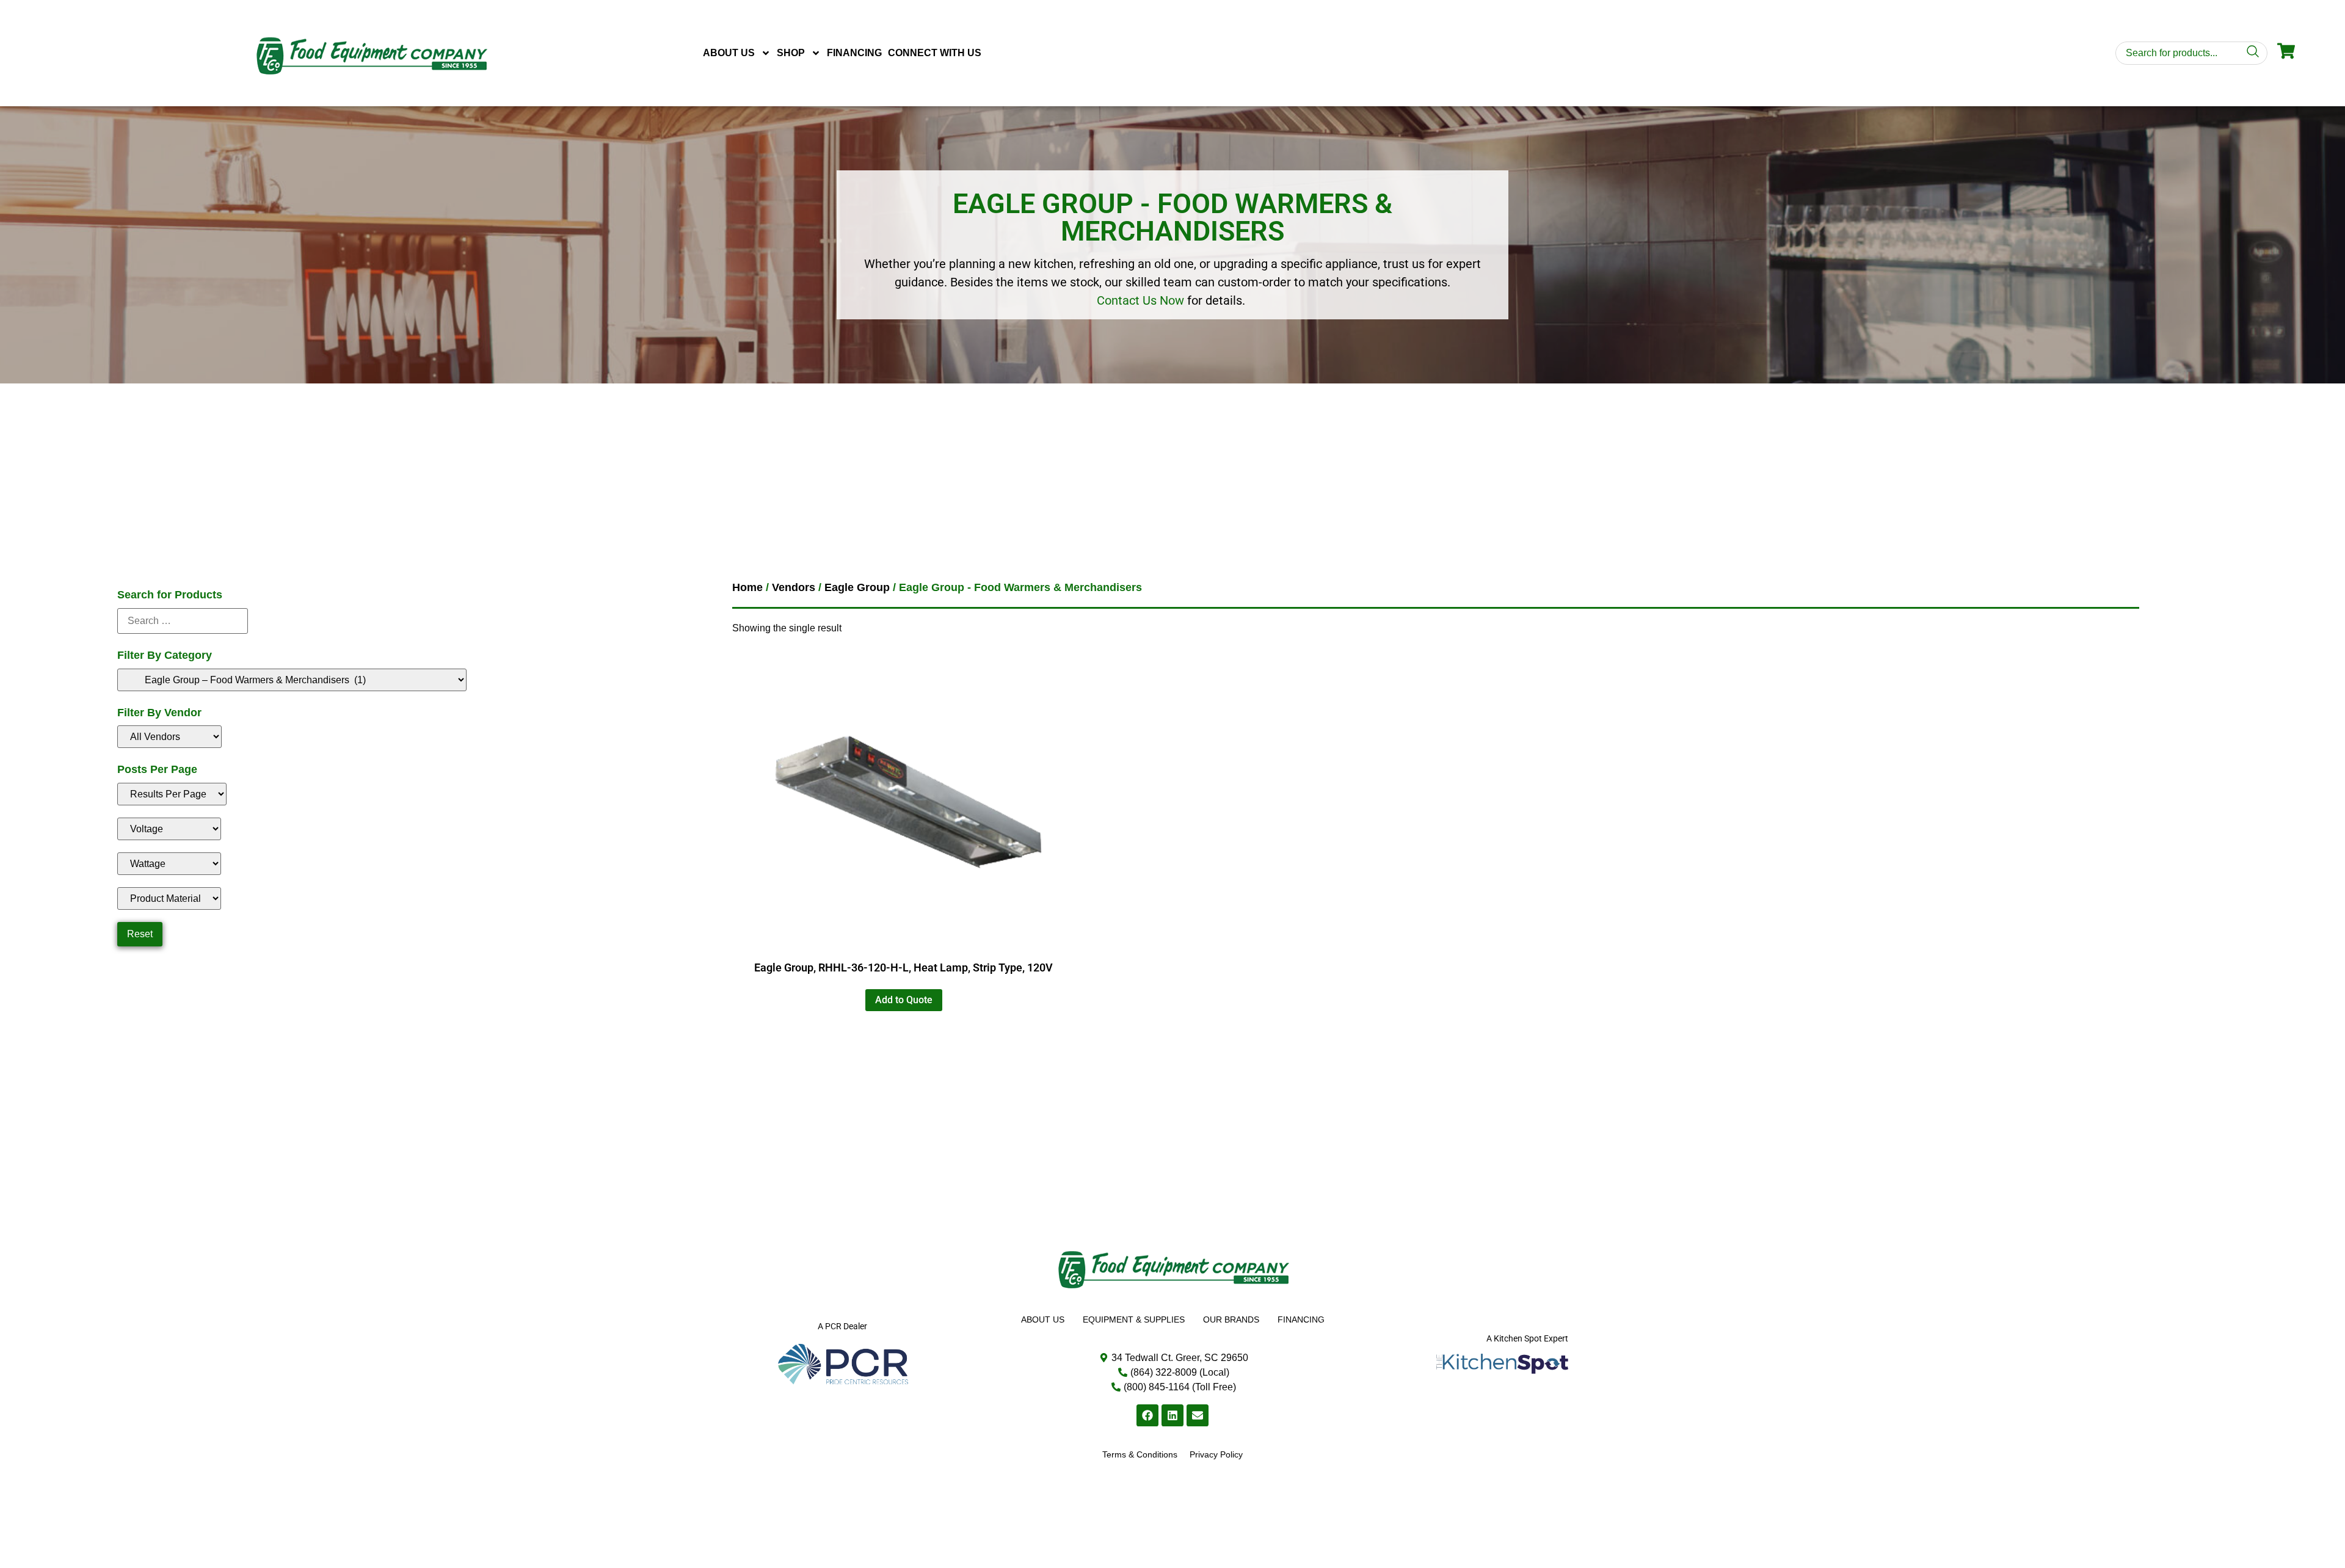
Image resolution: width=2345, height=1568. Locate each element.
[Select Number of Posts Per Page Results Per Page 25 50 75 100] (172, 794)
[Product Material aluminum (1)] (169, 898)
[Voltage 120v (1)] (169, 829)
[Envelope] (1198, 1415)
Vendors (794, 587)
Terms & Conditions (1140, 1454)
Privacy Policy (1216, 1454)
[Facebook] (1147, 1415)
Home (747, 587)
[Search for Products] (183, 621)
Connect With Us (935, 53)
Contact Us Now (1140, 300)
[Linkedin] (1172, 1415)
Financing (854, 53)
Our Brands (1231, 1319)
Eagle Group (857, 587)
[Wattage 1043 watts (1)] (169, 864)
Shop (791, 53)
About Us (729, 53)
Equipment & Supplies (1134, 1319)
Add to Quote (904, 1000)
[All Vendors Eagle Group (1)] (169, 737)
